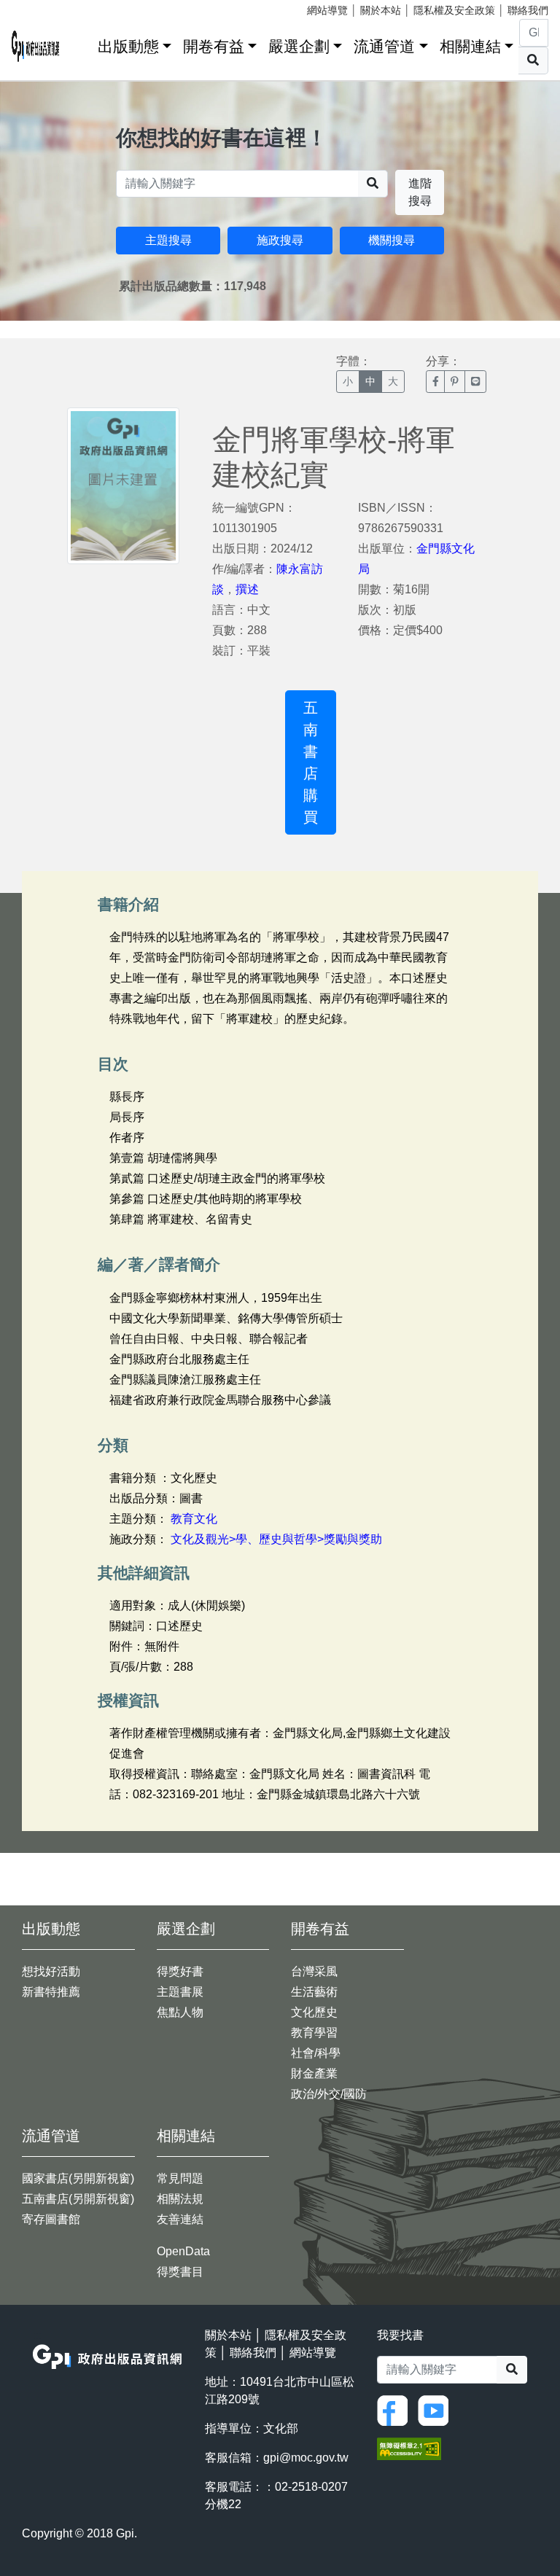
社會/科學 (316, 2053)
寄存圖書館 (51, 2219)
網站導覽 (327, 10)
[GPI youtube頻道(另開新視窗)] (437, 2409)
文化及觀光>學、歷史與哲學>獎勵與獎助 (276, 1539)
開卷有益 (214, 46)
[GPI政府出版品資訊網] (36, 46)
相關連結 (470, 46)
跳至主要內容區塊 (41, 7)
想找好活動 (51, 1971)
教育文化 (194, 1519)
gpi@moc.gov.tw (306, 2458)
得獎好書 (180, 1971)
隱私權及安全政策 (454, 10)
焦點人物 (180, 2012)
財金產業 (314, 2073)
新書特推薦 (51, 1992)
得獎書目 (180, 2272)
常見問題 (180, 2178)
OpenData (183, 2251)
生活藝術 (314, 1992)
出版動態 (128, 46)
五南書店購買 (311, 762)
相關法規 (180, 2199)
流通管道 (384, 46)
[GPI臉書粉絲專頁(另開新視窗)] (396, 2409)
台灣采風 (314, 1971)
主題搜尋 (168, 240)
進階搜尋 (420, 192)
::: (82, 43)
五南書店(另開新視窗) (78, 2199)
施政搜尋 (280, 240)
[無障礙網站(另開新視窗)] (409, 2448)
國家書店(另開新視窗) (78, 2178)
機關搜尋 (392, 240)
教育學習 (314, 2033)
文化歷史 (314, 2012)
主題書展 (180, 1992)
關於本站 (381, 10)
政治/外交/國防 (329, 2094)
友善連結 (180, 2219)
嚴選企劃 (299, 46)
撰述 (247, 589)
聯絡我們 (528, 10)
